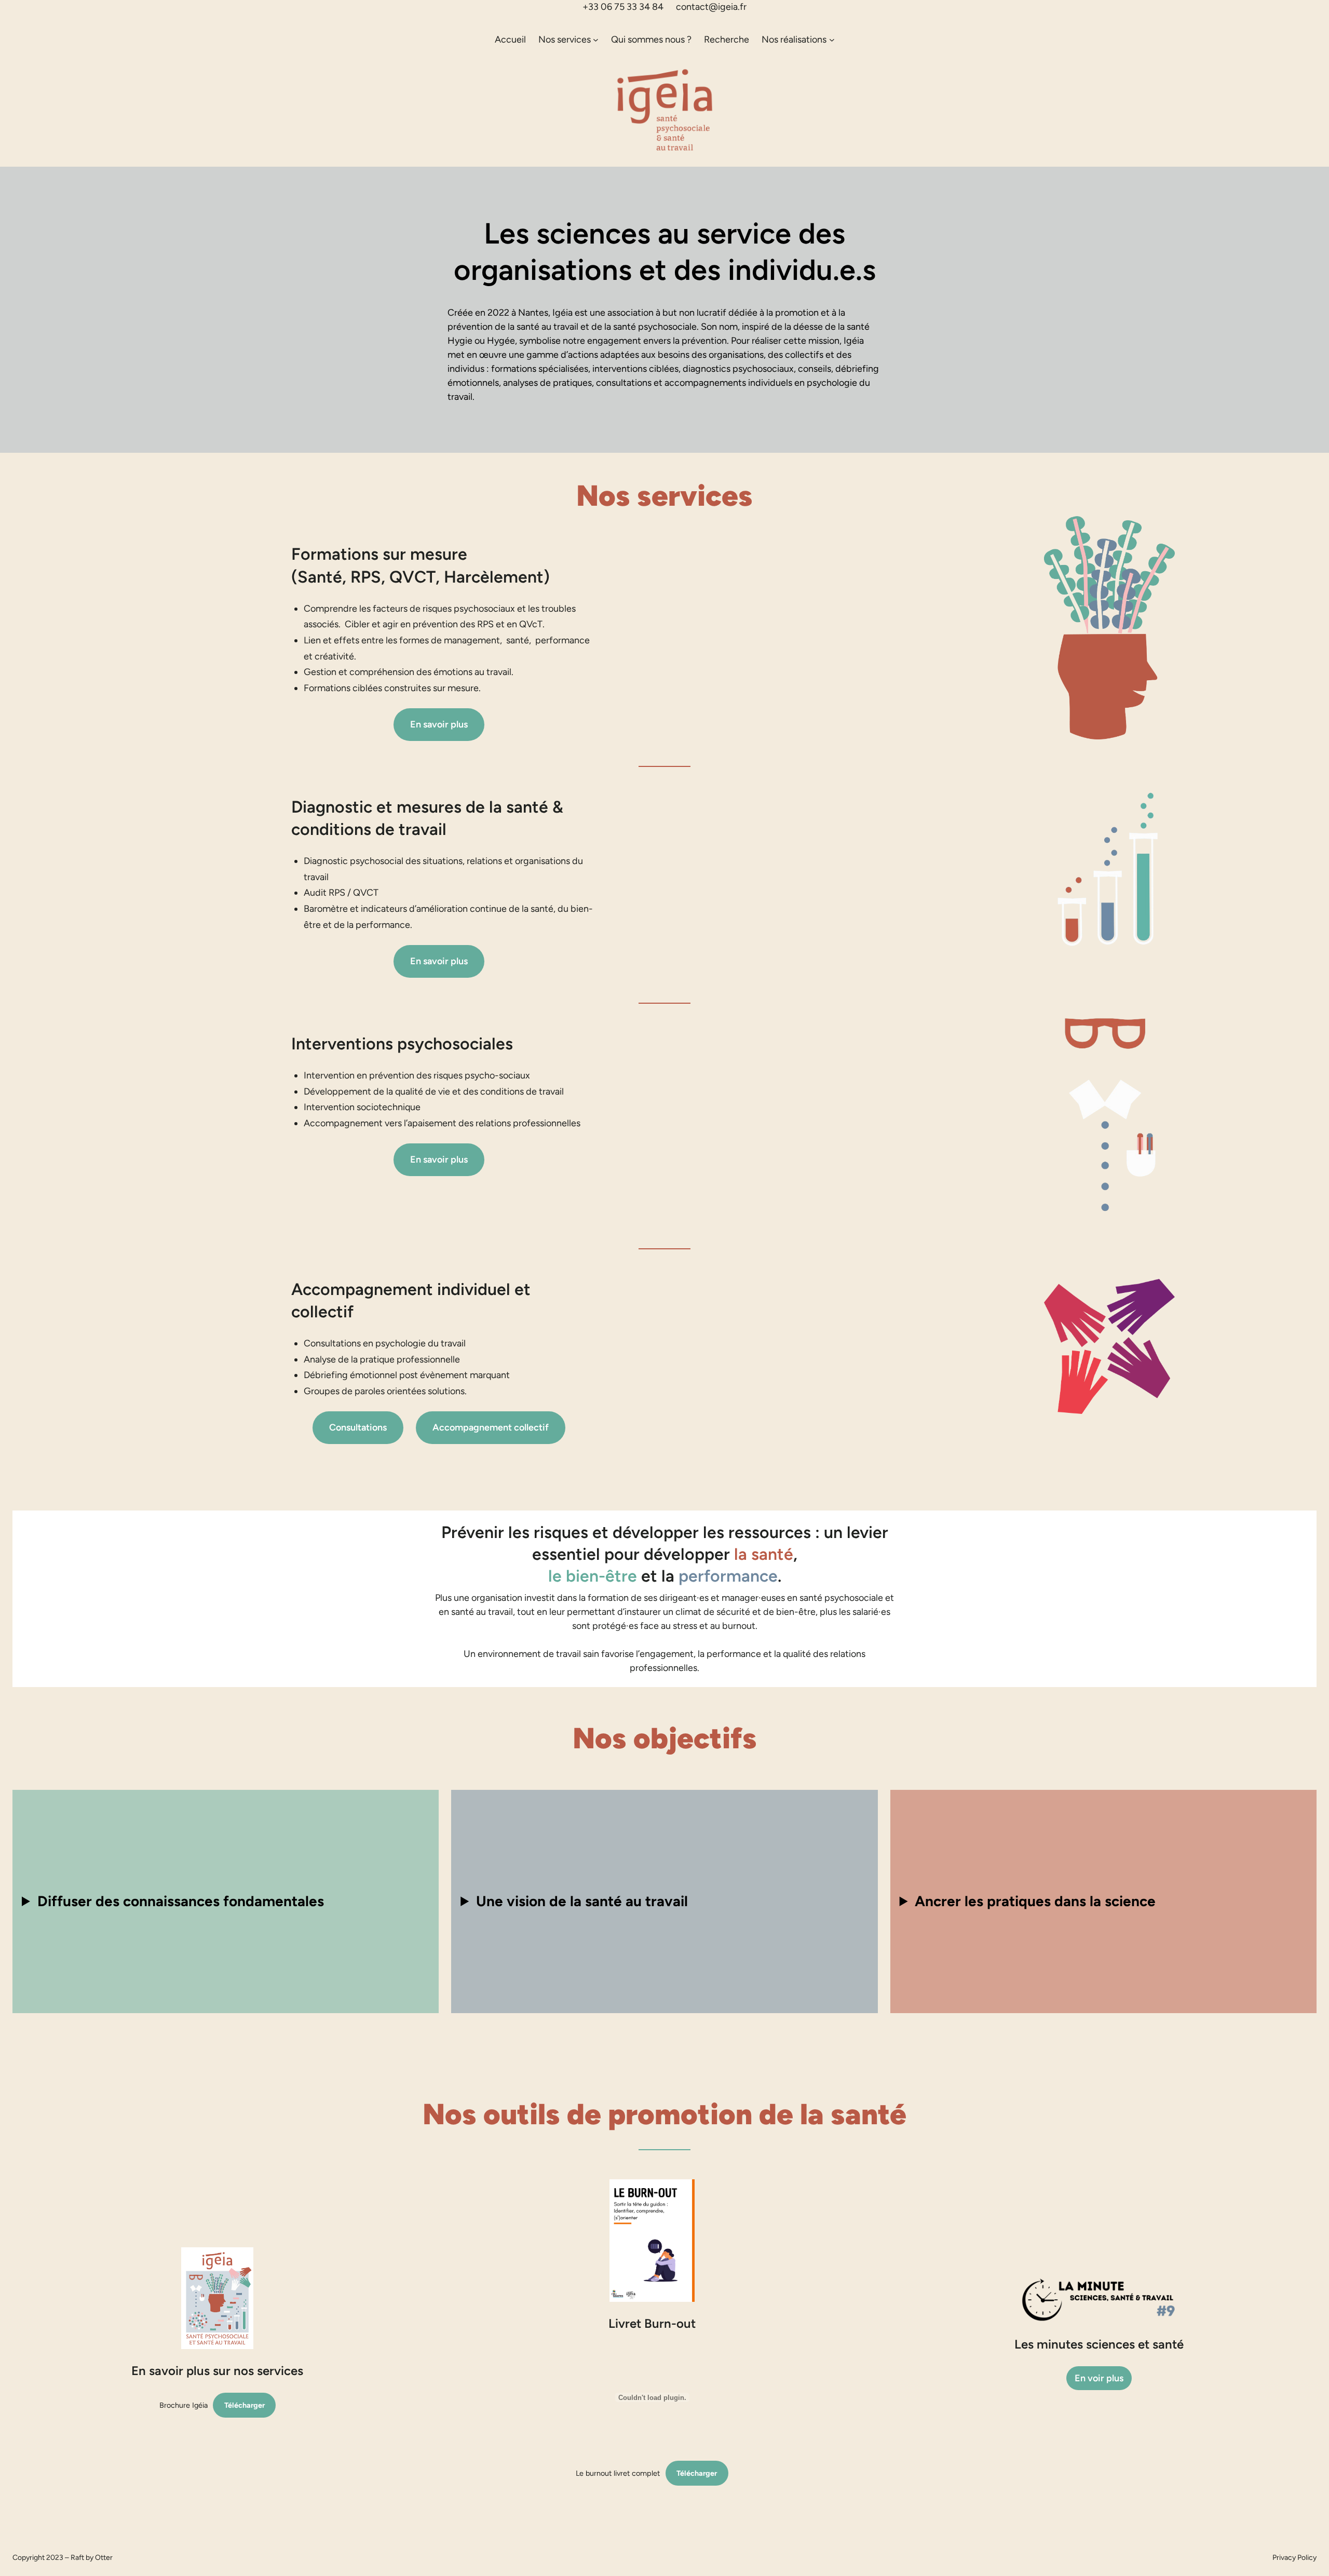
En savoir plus (439, 724)
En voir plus (1099, 2378)
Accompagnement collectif (491, 1427)
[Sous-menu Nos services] (596, 40)
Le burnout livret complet (618, 2473)
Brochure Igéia (184, 2405)
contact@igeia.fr (711, 7)
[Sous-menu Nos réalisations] (832, 40)
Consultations (358, 1427)
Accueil (510, 39)
